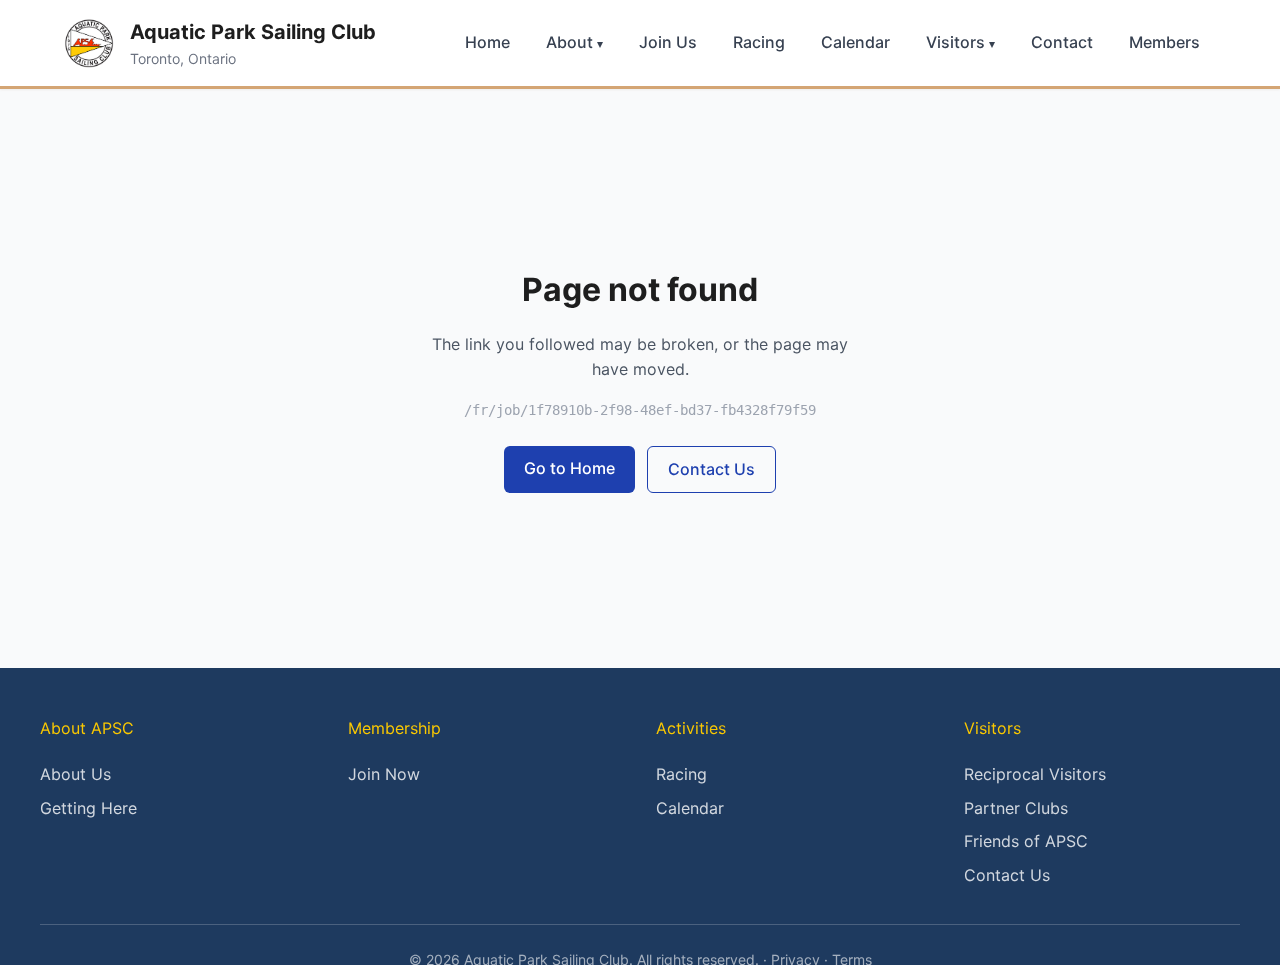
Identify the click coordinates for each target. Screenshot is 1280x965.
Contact (1062, 42)
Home (487, 42)
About (574, 42)
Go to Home (569, 468)
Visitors (960, 42)
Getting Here (88, 808)
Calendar (855, 42)
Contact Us (711, 469)
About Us (75, 774)
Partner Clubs (1016, 808)
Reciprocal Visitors (1035, 774)
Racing (759, 42)
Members (1164, 42)
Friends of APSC (1026, 841)
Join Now (384, 774)
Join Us (668, 42)
